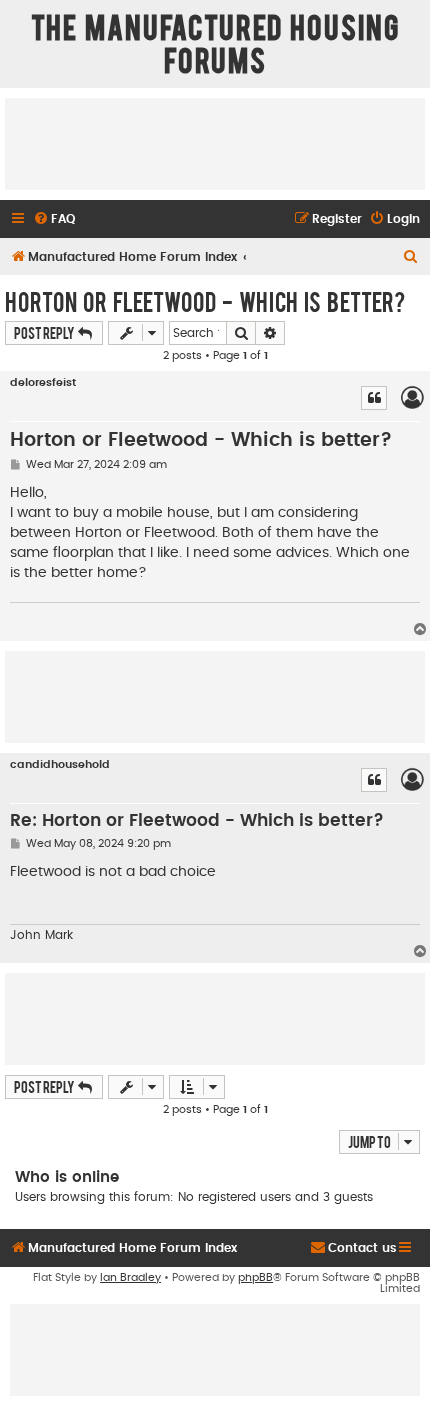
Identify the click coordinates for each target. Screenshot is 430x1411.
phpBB (255, 1277)
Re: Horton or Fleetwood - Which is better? (197, 821)
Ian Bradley (130, 1277)
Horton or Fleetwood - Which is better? (205, 301)
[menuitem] (54, 219)
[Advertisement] (215, 143)
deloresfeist (43, 382)
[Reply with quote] (374, 398)
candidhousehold (60, 764)
